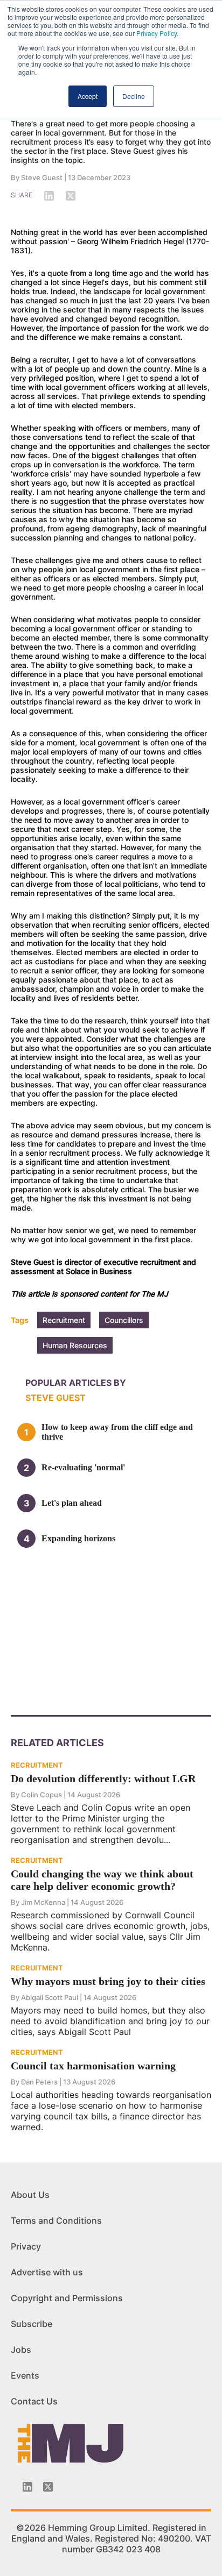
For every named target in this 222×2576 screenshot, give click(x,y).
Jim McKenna (43, 1902)
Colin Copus (41, 1795)
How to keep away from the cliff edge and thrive (117, 1432)
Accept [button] (88, 96)
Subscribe (32, 2324)
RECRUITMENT (37, 1765)
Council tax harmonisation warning (93, 2066)
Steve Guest (42, 177)
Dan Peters (39, 2082)
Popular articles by (76, 1383)
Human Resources (75, 1345)
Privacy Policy (157, 33)
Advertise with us (47, 2272)
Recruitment (64, 1320)
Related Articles (57, 1743)
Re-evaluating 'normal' (83, 1467)
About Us (30, 2195)
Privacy (26, 2246)
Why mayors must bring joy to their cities (108, 1981)
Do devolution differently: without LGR (103, 1778)
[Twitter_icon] (48, 2487)
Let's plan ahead (72, 1503)
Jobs (21, 2350)
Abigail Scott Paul (50, 1997)
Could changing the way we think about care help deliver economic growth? (102, 1880)
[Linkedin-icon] (27, 2487)
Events (25, 2375)
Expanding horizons (78, 1538)
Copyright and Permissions (67, 2298)
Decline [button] (134, 96)
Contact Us (34, 2401)
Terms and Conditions (56, 2221)
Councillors (124, 1320)
